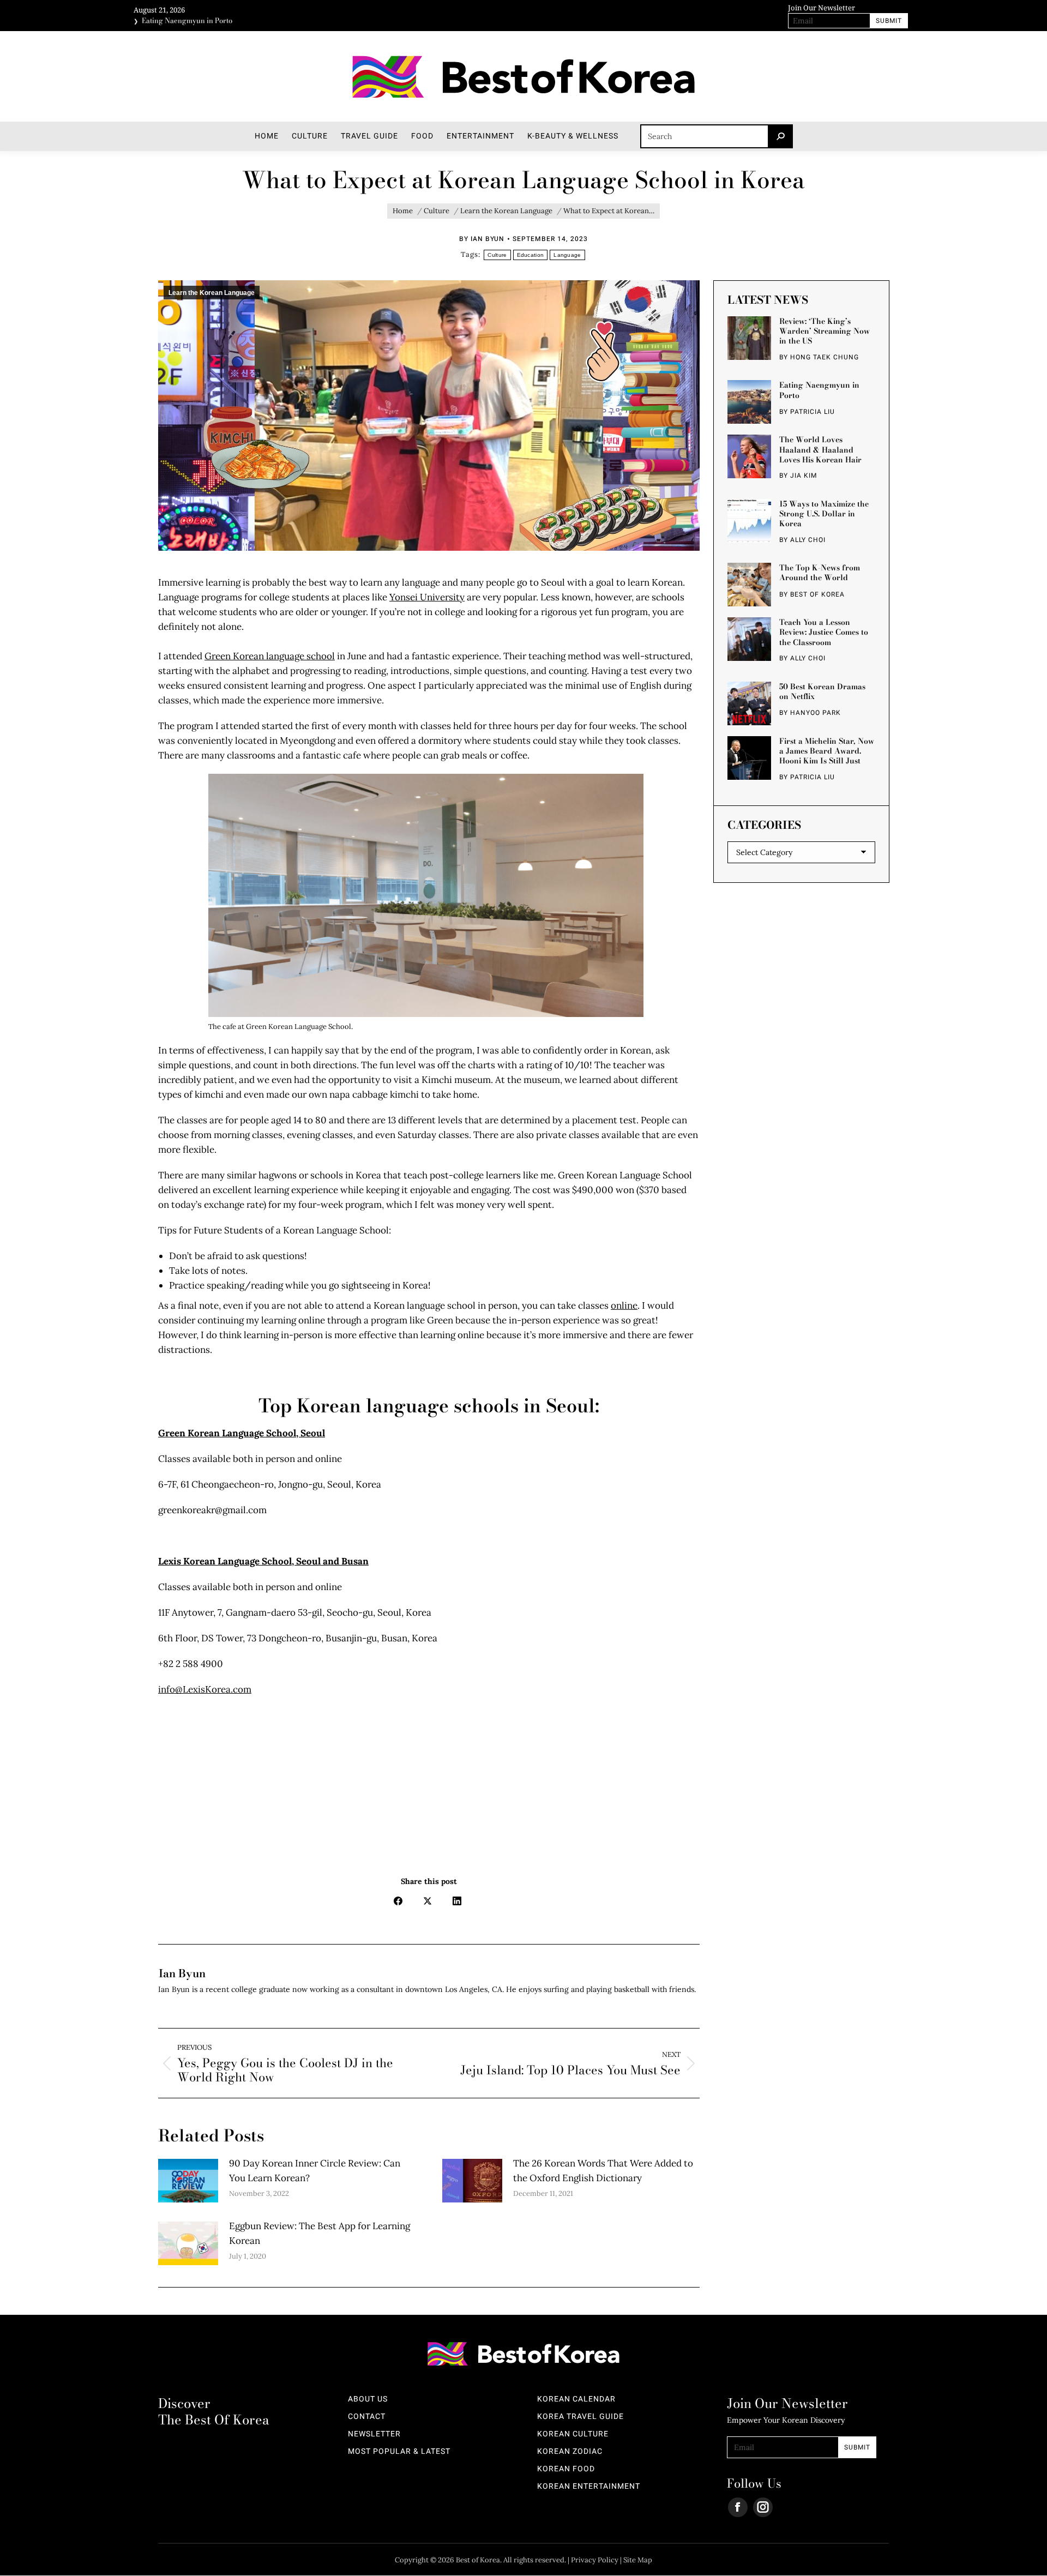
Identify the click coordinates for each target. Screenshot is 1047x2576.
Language (567, 255)
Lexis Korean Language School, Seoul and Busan (263, 1561)
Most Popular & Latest (399, 2452)
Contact (367, 2417)
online (624, 1305)
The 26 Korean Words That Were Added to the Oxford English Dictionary (603, 2171)
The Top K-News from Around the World (820, 573)
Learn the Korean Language (212, 293)
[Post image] (188, 2181)
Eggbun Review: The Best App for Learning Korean (320, 2233)
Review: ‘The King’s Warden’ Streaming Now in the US (825, 331)
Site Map (638, 2560)
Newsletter (374, 2434)
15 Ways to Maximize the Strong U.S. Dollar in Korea (824, 513)
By (482, 239)
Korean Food (566, 2469)
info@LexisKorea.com (205, 1689)
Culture (497, 255)
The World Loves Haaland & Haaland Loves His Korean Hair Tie (820, 449)
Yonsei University (427, 597)
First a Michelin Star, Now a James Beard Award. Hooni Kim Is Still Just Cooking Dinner (827, 750)
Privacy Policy (595, 2560)
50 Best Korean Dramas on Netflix (822, 691)
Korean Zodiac (570, 2452)
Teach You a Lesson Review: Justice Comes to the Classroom (824, 632)
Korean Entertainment (589, 2487)
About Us (368, 2399)
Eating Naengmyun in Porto (187, 16)
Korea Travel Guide (580, 2417)
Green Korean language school (270, 656)
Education (531, 255)
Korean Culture (573, 2434)
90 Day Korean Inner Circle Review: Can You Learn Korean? (315, 2171)
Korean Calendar (576, 2399)
